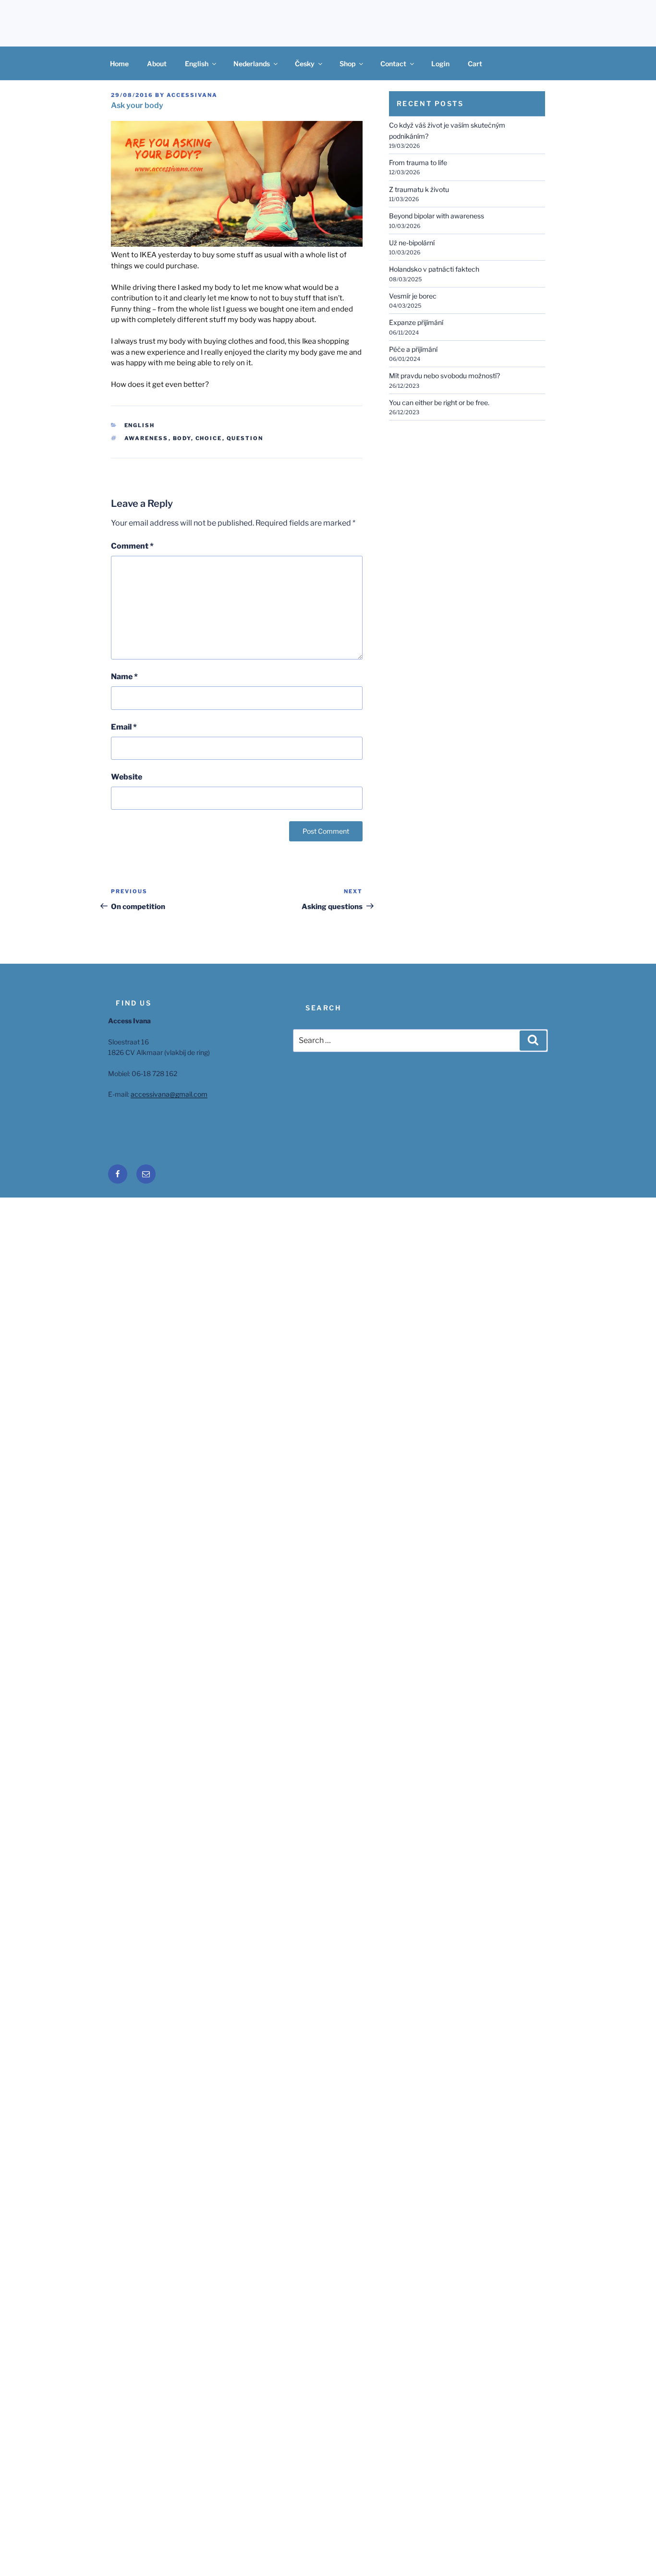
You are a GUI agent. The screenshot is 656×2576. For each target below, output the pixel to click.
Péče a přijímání (413, 349)
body (182, 438)
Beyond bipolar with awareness (437, 216)
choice (209, 438)
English (197, 64)
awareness (146, 438)
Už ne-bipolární (412, 243)
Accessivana (192, 95)
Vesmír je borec (413, 296)
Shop (347, 64)
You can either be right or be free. (439, 402)
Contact (393, 64)
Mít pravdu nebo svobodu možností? (444, 376)
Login (440, 64)
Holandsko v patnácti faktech (434, 269)
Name (124, 677)
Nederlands (252, 64)
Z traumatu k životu (419, 189)
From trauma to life (418, 162)
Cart (475, 64)
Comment (132, 546)
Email (124, 727)
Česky (305, 64)
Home (119, 64)
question (245, 438)
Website (127, 777)
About (157, 64)
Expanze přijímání (416, 322)
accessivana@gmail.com (169, 1094)
